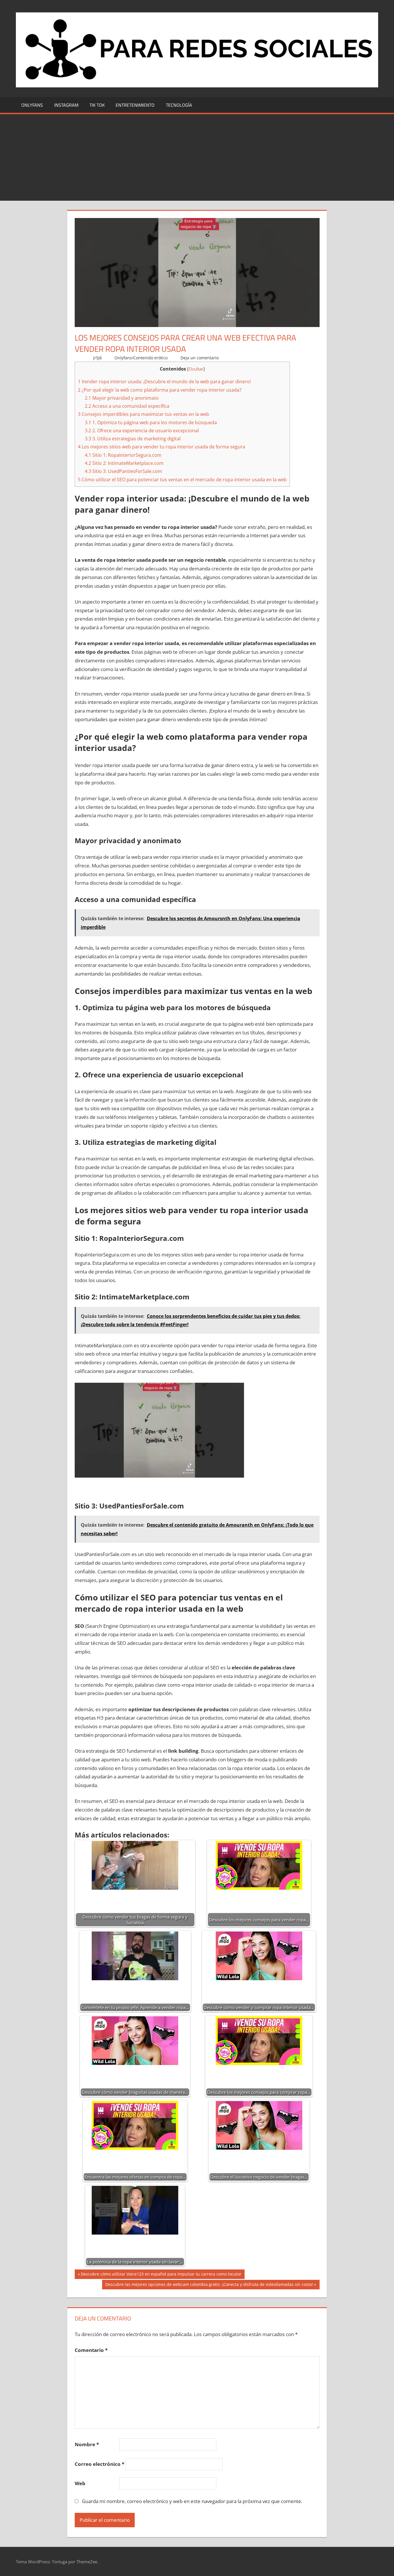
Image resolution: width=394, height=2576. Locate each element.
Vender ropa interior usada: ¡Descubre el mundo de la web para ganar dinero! (164, 382)
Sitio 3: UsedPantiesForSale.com (123, 471)
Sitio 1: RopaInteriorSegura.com (123, 455)
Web (80, 2483)
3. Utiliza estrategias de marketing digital (133, 439)
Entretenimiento (135, 105)
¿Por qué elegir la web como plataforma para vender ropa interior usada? (160, 390)
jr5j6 (97, 358)
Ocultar (196, 369)
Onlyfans (32, 105)
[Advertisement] (197, 157)
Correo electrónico (100, 2464)
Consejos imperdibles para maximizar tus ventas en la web (143, 414)
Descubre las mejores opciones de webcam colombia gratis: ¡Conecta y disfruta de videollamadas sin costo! (209, 2285)
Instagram (66, 105)
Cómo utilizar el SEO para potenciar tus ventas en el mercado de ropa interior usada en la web (182, 480)
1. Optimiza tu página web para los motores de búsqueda (151, 422)
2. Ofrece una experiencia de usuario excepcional (142, 431)
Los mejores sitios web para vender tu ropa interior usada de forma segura (162, 447)
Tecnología (179, 105)
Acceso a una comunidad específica (127, 406)
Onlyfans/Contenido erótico (141, 358)
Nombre (87, 2444)
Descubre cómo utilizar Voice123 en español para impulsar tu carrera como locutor (161, 2275)
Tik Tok (97, 105)
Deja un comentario (200, 358)
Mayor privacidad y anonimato (122, 398)
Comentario (91, 2350)
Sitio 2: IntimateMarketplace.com (124, 463)
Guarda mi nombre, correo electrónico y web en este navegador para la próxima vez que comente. (192, 2501)
